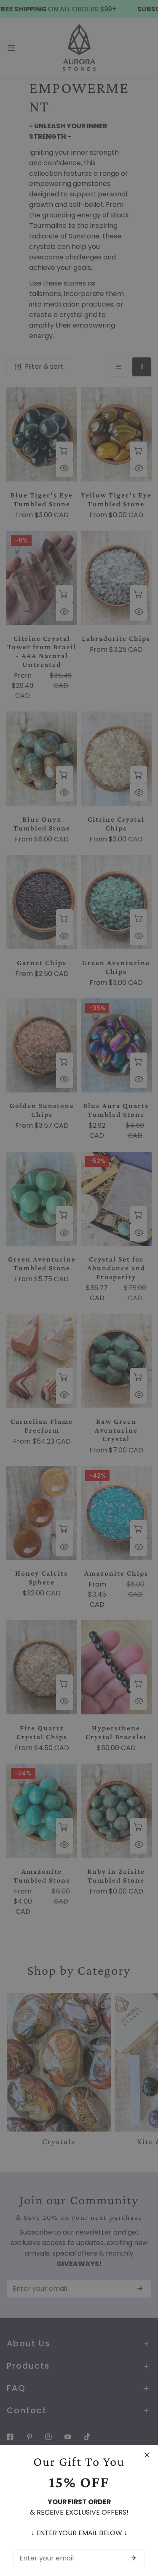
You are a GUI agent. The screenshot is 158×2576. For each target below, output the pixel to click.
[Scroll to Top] (142, 2531)
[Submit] (133, 2558)
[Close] (147, 2455)
